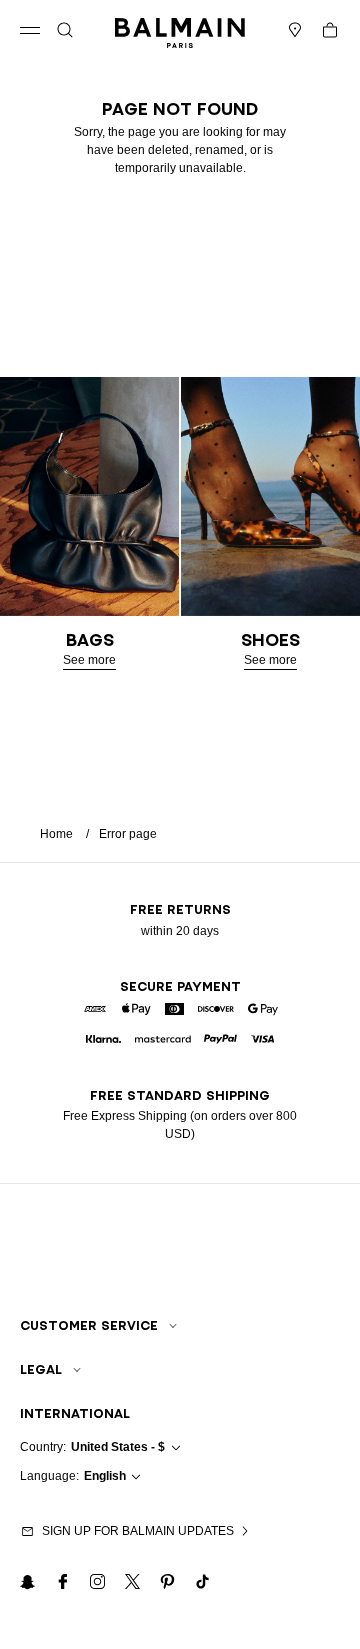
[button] (65, 30)
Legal (41, 1369)
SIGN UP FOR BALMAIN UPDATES (138, 1531)
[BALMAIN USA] (180, 30)
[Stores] (295, 30)
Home (56, 834)
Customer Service (89, 1325)
